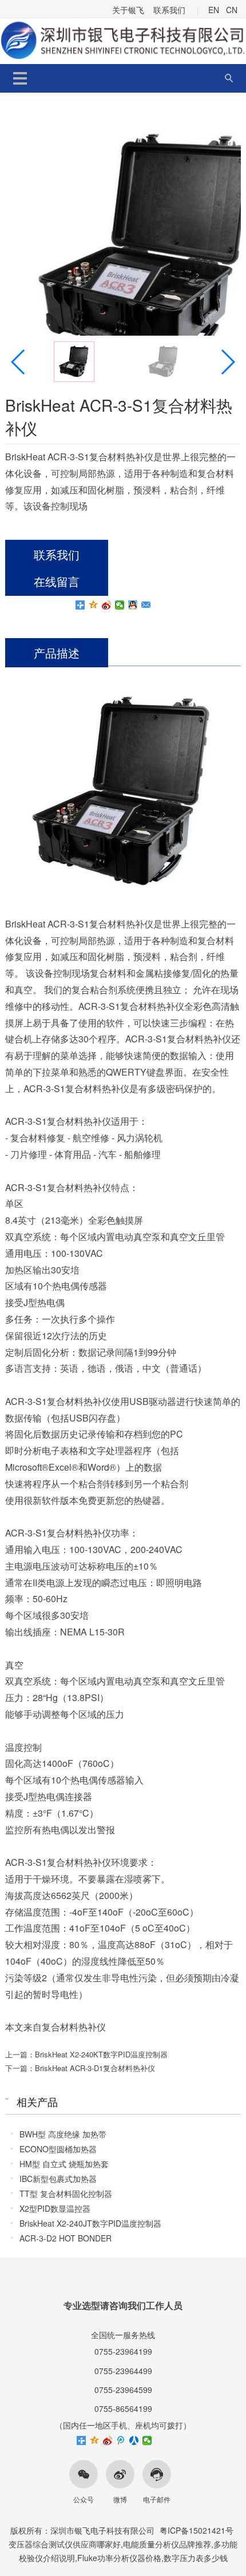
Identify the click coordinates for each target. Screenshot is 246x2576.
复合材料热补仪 (74, 2027)
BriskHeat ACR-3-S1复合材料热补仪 (79, 924)
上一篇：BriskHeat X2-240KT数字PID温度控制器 (86, 2054)
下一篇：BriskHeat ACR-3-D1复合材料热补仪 (80, 2068)
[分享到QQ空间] (94, 605)
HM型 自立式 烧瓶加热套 (64, 2164)
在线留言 (57, 581)
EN (214, 10)
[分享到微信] (120, 605)
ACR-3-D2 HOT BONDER (66, 2238)
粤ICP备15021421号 (197, 2530)
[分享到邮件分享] (146, 605)
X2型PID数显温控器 (55, 2208)
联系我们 (169, 10)
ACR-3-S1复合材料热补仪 (131, 1006)
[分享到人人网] (134, 2440)
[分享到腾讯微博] (121, 2440)
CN (232, 10)
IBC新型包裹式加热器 (58, 2179)
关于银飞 (128, 10)
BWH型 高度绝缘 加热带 (63, 2134)
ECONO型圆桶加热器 (58, 2149)
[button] (227, 362)
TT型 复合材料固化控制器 (66, 2193)
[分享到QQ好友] (133, 605)
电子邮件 (157, 2499)
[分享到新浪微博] (107, 605)
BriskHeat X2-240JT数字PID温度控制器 (90, 2223)
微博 (120, 2499)
